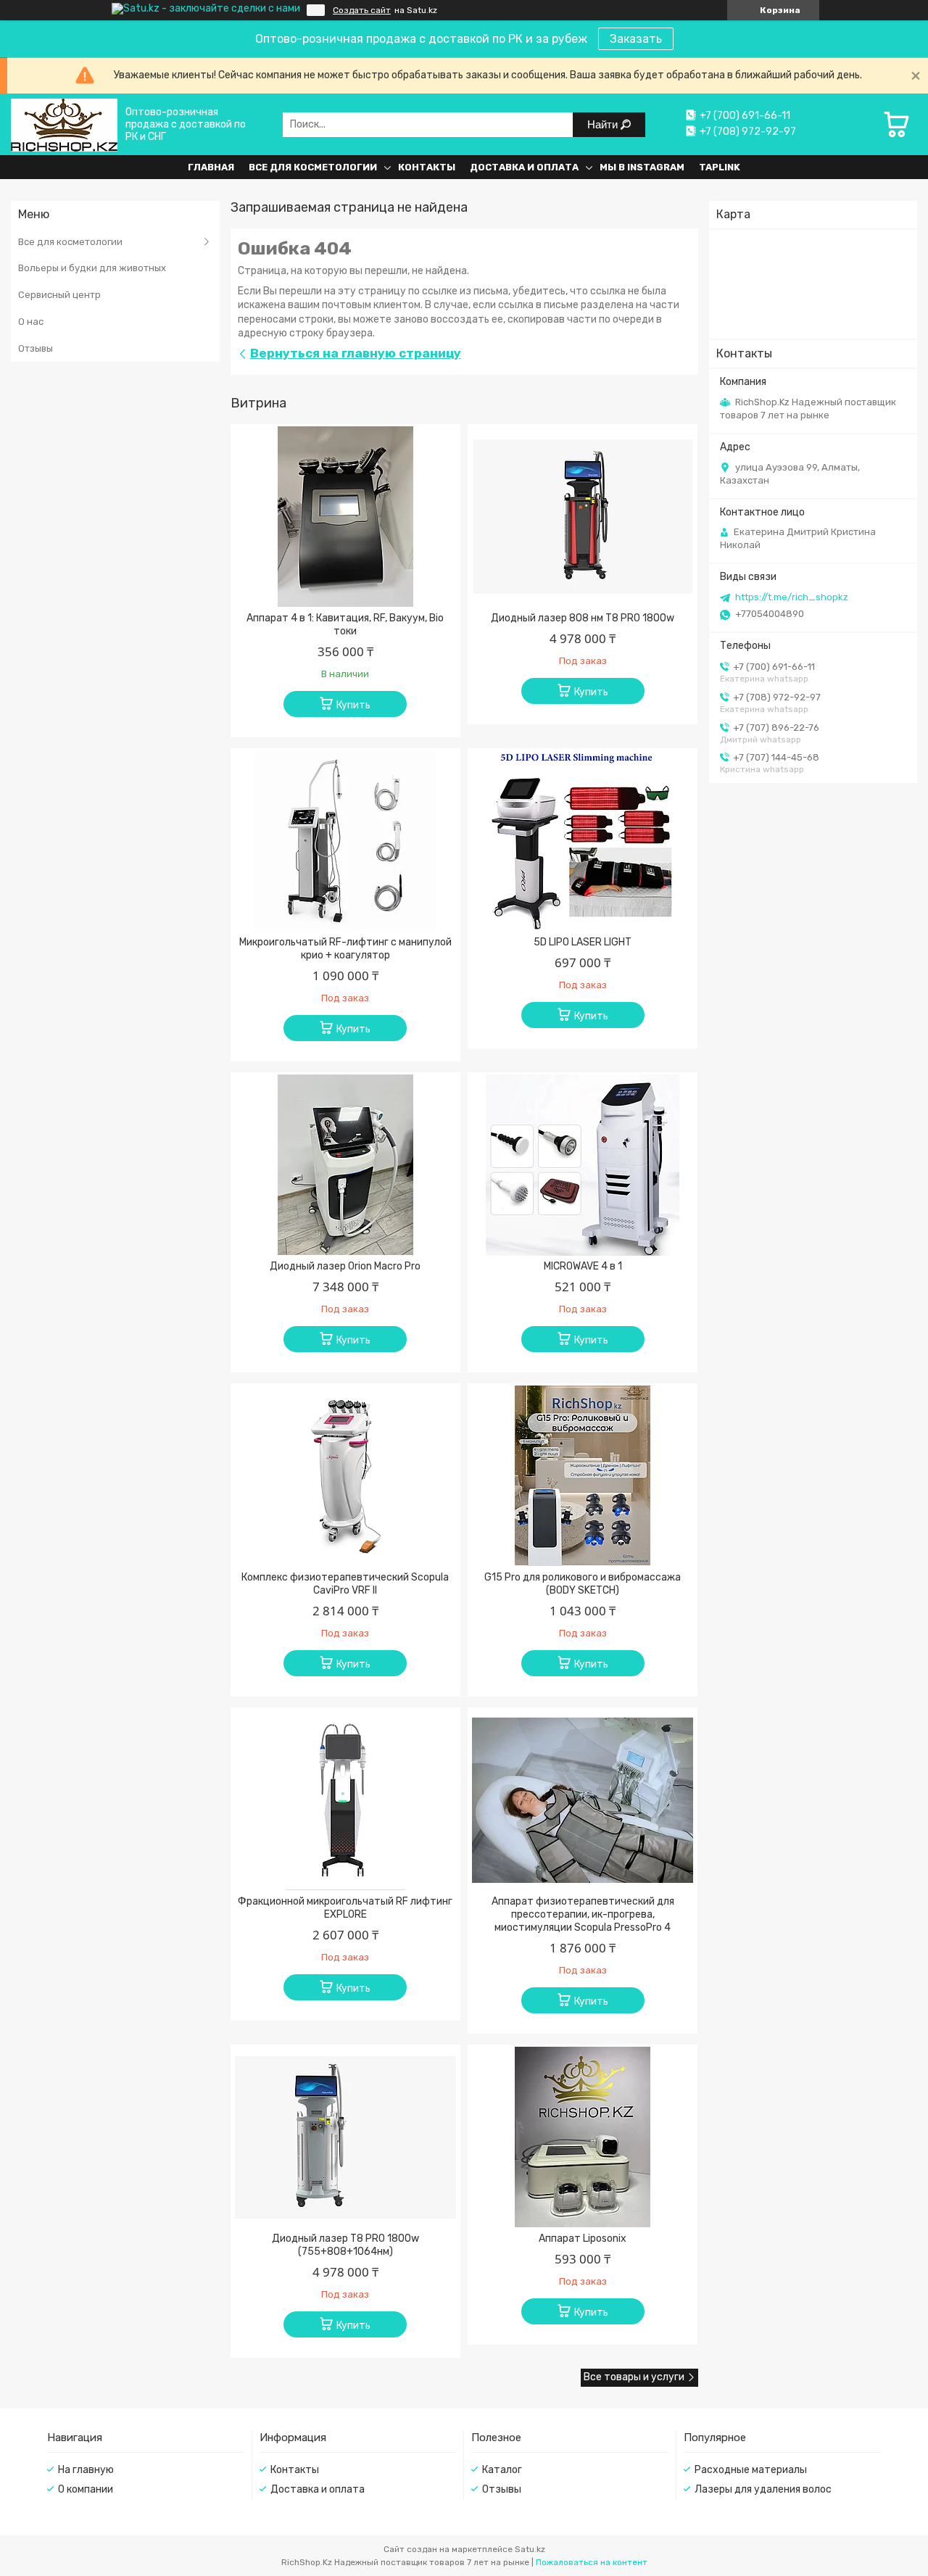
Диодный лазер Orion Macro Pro (345, 1266)
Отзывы (36, 348)
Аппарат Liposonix (583, 2239)
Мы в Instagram (642, 167)
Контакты (427, 167)
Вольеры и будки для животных (92, 268)
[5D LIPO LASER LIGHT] (583, 841)
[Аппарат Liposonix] (583, 2137)
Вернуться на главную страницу (356, 353)
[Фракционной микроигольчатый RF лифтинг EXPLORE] (345, 1800)
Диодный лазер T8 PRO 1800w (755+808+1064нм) (345, 2245)
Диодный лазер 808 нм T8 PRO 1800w (583, 618)
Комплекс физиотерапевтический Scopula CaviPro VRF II (345, 1584)
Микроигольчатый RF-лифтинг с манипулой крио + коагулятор (345, 949)
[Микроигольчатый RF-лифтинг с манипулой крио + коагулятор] (345, 841)
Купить (353, 705)
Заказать (636, 39)
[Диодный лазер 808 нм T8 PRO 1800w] (583, 517)
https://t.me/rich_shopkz (792, 597)
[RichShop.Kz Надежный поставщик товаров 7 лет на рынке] (64, 124)
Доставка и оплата (524, 167)
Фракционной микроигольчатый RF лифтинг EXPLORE (345, 1908)
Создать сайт (362, 10)
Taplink (720, 167)
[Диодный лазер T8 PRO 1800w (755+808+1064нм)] (345, 2137)
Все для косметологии (313, 167)
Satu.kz (530, 2549)
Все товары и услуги (634, 2377)
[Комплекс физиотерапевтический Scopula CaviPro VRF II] (345, 1476)
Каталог (502, 2470)
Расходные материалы (751, 2470)
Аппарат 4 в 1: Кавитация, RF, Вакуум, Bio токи (345, 625)
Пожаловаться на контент (592, 2562)
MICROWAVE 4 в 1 (583, 1266)
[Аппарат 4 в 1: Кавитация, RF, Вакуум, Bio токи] (345, 517)
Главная (211, 167)
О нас (31, 322)
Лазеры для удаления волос (763, 2489)
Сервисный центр (59, 295)
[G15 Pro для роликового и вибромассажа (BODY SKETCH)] (583, 1476)
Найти (604, 124)
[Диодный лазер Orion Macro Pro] (345, 1165)
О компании (86, 2489)
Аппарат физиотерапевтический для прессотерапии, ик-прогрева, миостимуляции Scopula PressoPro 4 (583, 1914)
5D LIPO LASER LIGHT (583, 942)
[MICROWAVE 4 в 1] (583, 1165)
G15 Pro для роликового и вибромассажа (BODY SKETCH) (583, 1584)
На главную (86, 2470)
